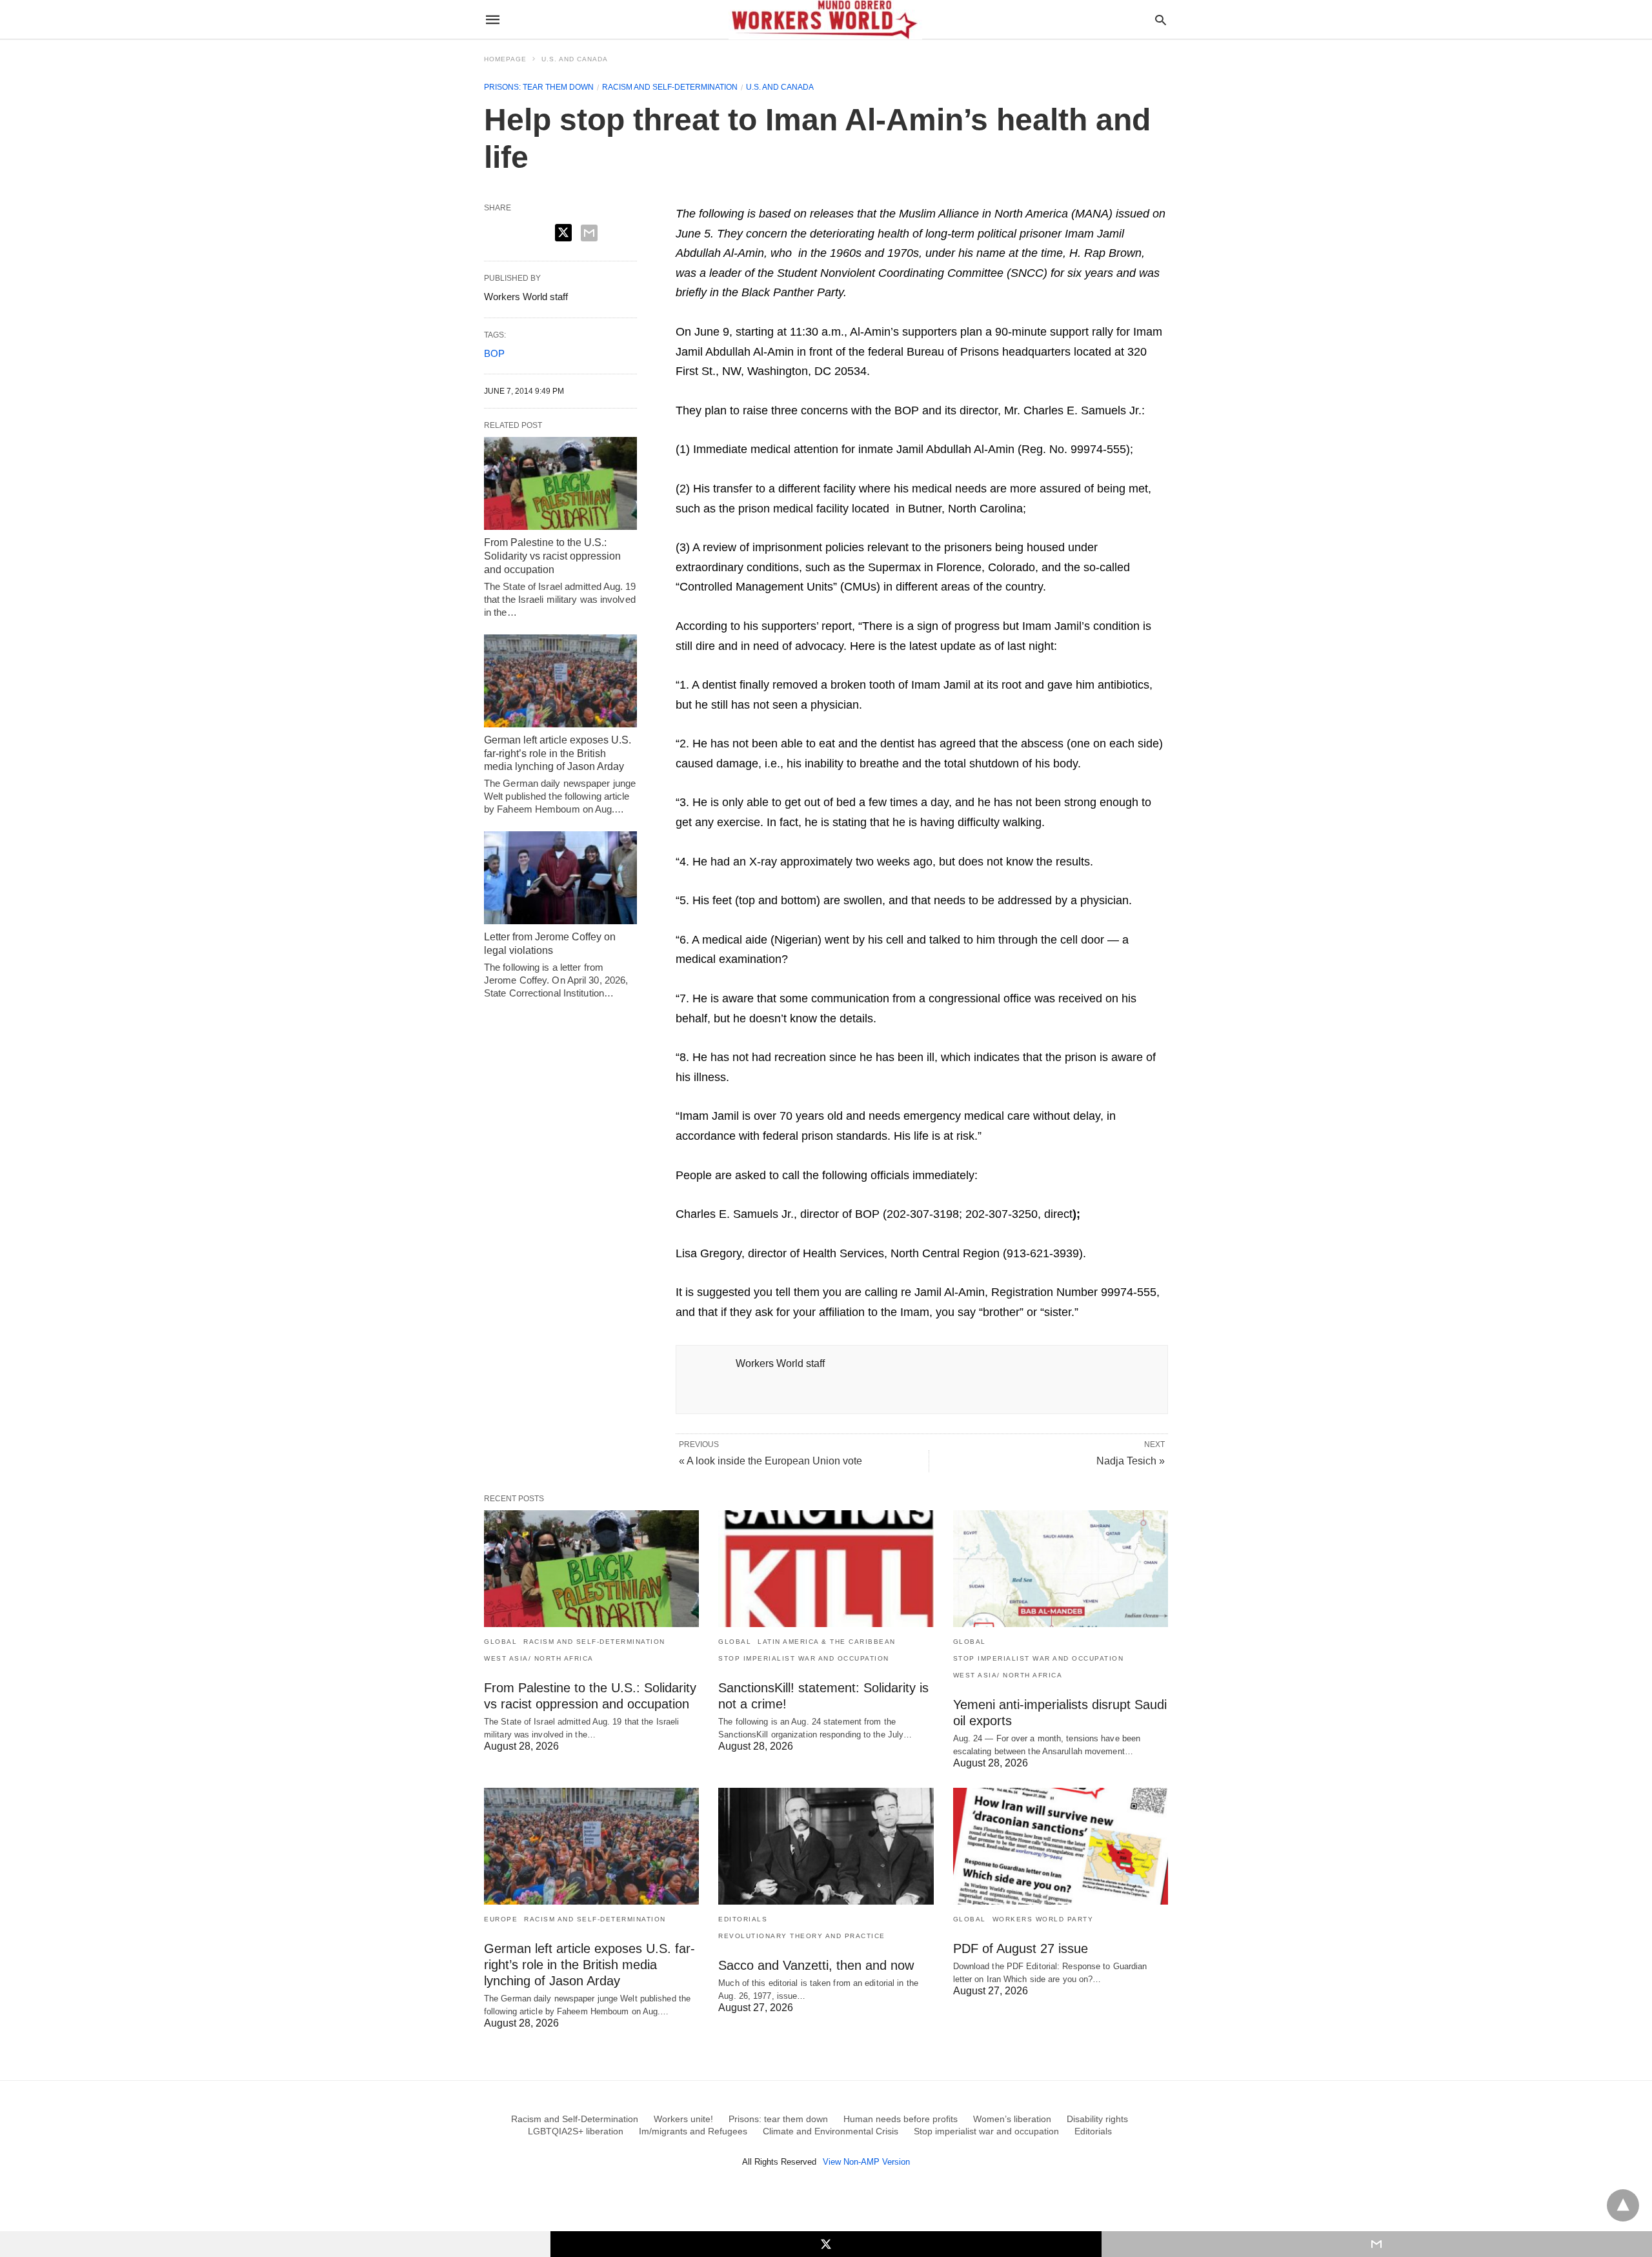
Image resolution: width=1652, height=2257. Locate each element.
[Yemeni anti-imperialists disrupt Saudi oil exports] (1061, 1569)
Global (500, 1642)
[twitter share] (563, 233)
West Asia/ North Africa (539, 1658)
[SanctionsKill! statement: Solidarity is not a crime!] (826, 1569)
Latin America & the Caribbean (827, 1642)
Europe (501, 1919)
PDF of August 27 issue (1021, 1948)
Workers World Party (1043, 1919)
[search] (1161, 20)
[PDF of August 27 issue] (1061, 1846)
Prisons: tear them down (539, 87)
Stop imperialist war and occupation (804, 1658)
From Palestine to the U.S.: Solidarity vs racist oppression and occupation (552, 556)
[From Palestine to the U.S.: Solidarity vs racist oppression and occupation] (560, 483)
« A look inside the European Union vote (771, 1461)
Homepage (505, 59)
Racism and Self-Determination (670, 87)
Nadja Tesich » (1131, 1461)
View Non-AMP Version (866, 2162)
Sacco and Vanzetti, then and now (816, 1965)
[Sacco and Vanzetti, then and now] (826, 1846)
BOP (494, 353)
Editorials (743, 1919)
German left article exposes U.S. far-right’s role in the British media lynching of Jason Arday (558, 754)
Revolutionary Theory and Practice (802, 1936)
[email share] (589, 233)
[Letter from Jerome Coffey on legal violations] (560, 878)
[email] (1377, 2244)
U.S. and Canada (575, 59)
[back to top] (1623, 2205)
